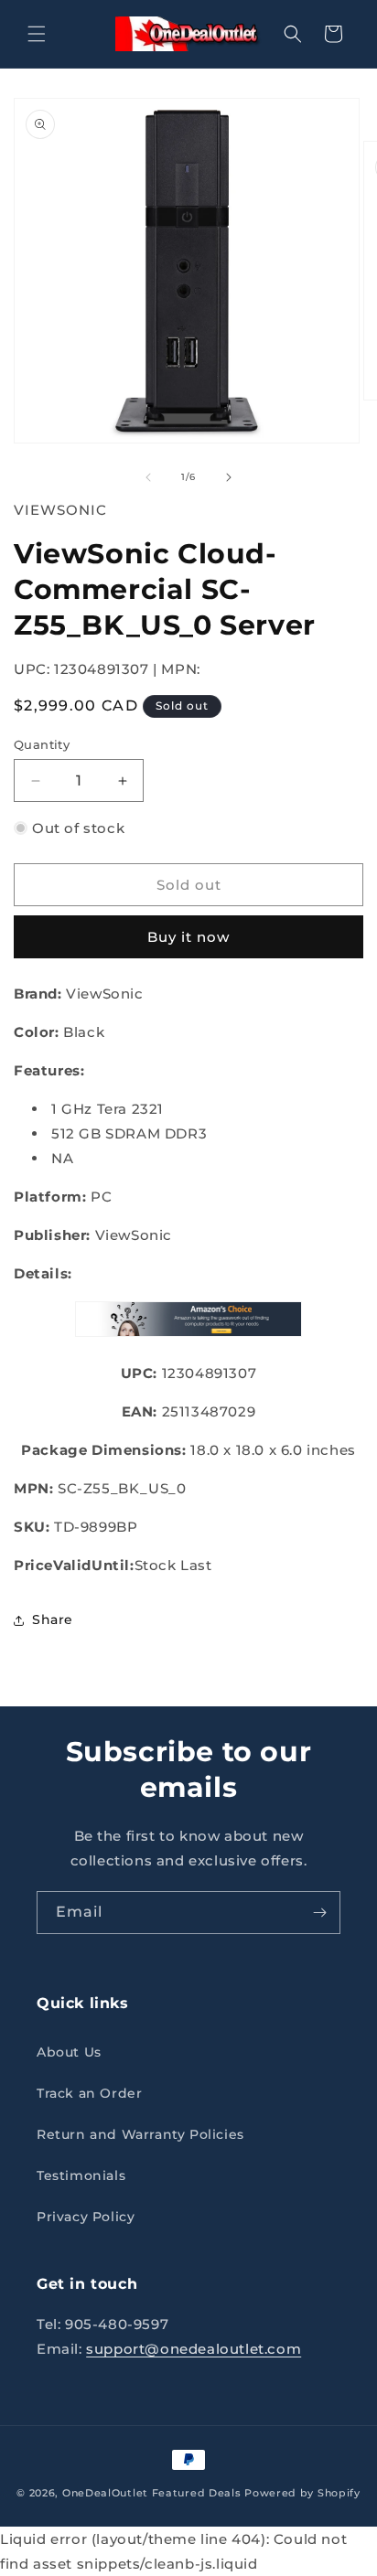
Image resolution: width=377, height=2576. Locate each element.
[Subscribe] (319, 1913)
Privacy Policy (86, 2217)
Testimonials (81, 2175)
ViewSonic (60, 510)
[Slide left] (148, 477)
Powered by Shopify (302, 2493)
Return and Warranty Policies (140, 2134)
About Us (69, 2052)
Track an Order (89, 2093)
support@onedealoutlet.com (194, 2349)
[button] (37, 34)
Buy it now (188, 937)
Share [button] (53, 1619)
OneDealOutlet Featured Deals (152, 2493)
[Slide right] (229, 477)
